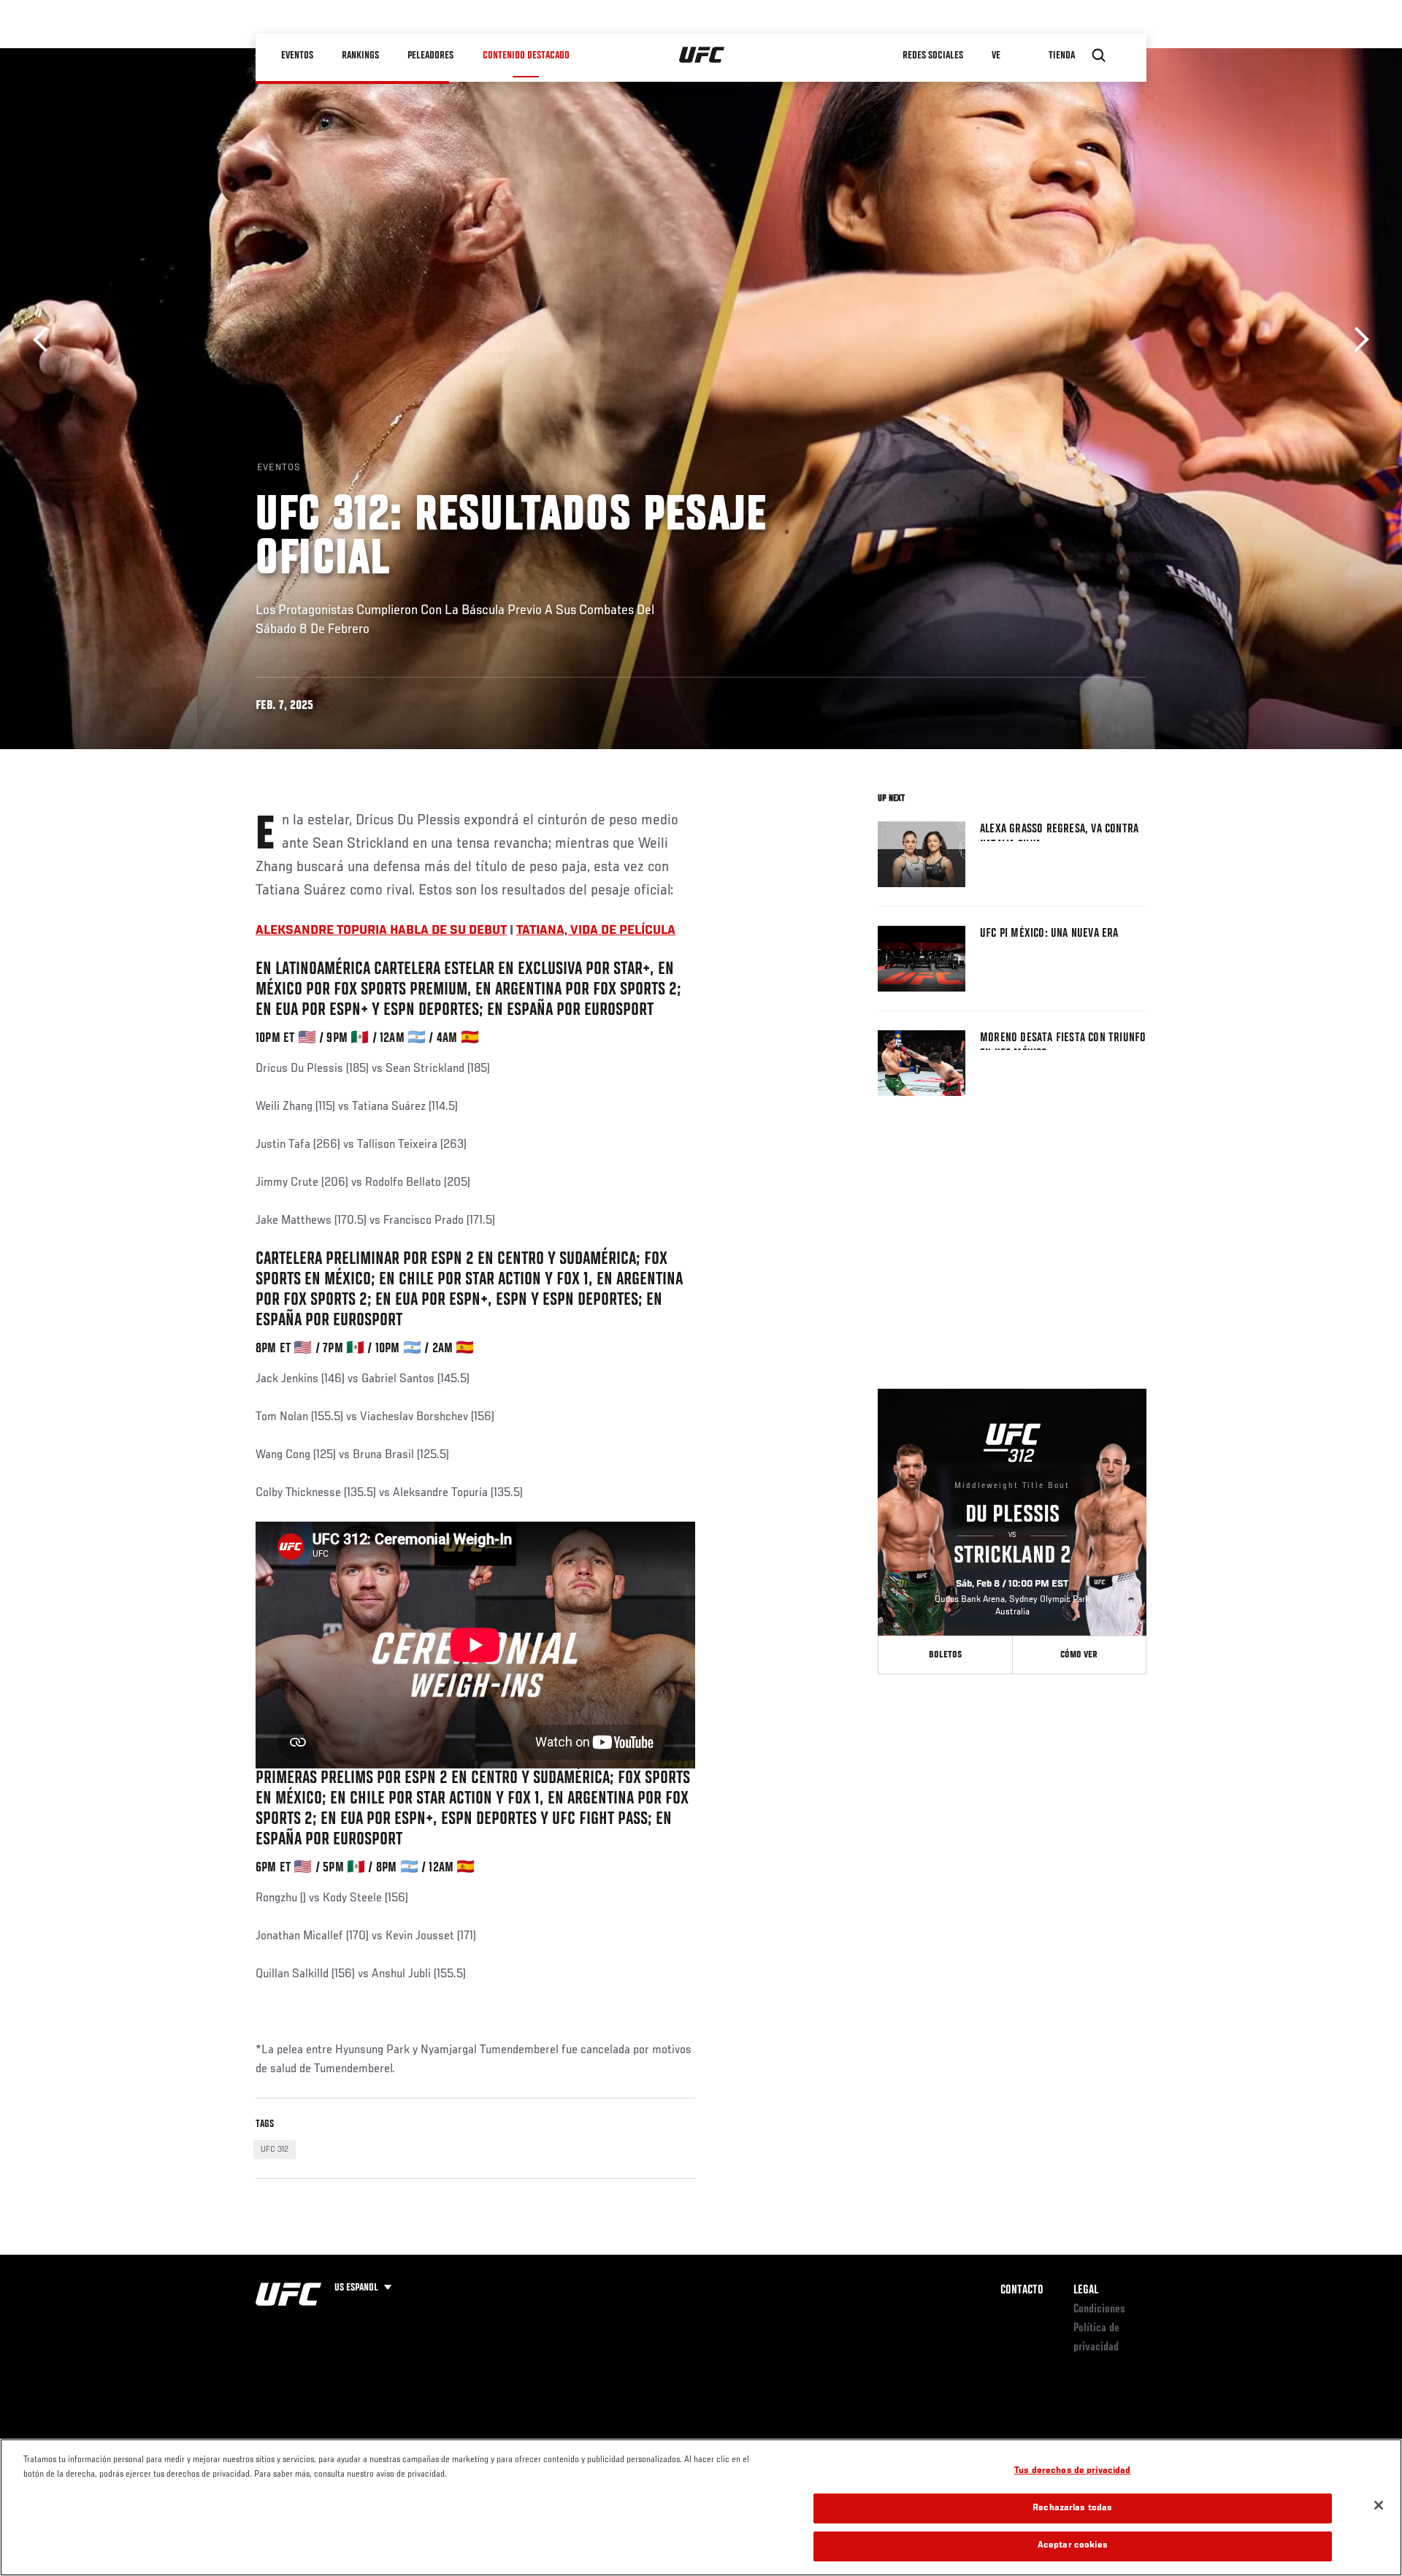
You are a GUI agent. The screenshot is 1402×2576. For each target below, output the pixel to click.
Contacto (1022, 2291)
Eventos (298, 55)
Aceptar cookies (1073, 2546)
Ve (997, 55)
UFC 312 (275, 2150)
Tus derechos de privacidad (1072, 2471)
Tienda (1062, 55)
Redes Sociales (934, 55)
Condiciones (1099, 2309)
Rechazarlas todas (1072, 2508)
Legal (1086, 2291)
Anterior (46, 340)
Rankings (361, 55)
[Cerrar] (1379, 2505)
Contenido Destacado (526, 55)
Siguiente (1356, 340)
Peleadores (431, 55)
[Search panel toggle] (1099, 55)
